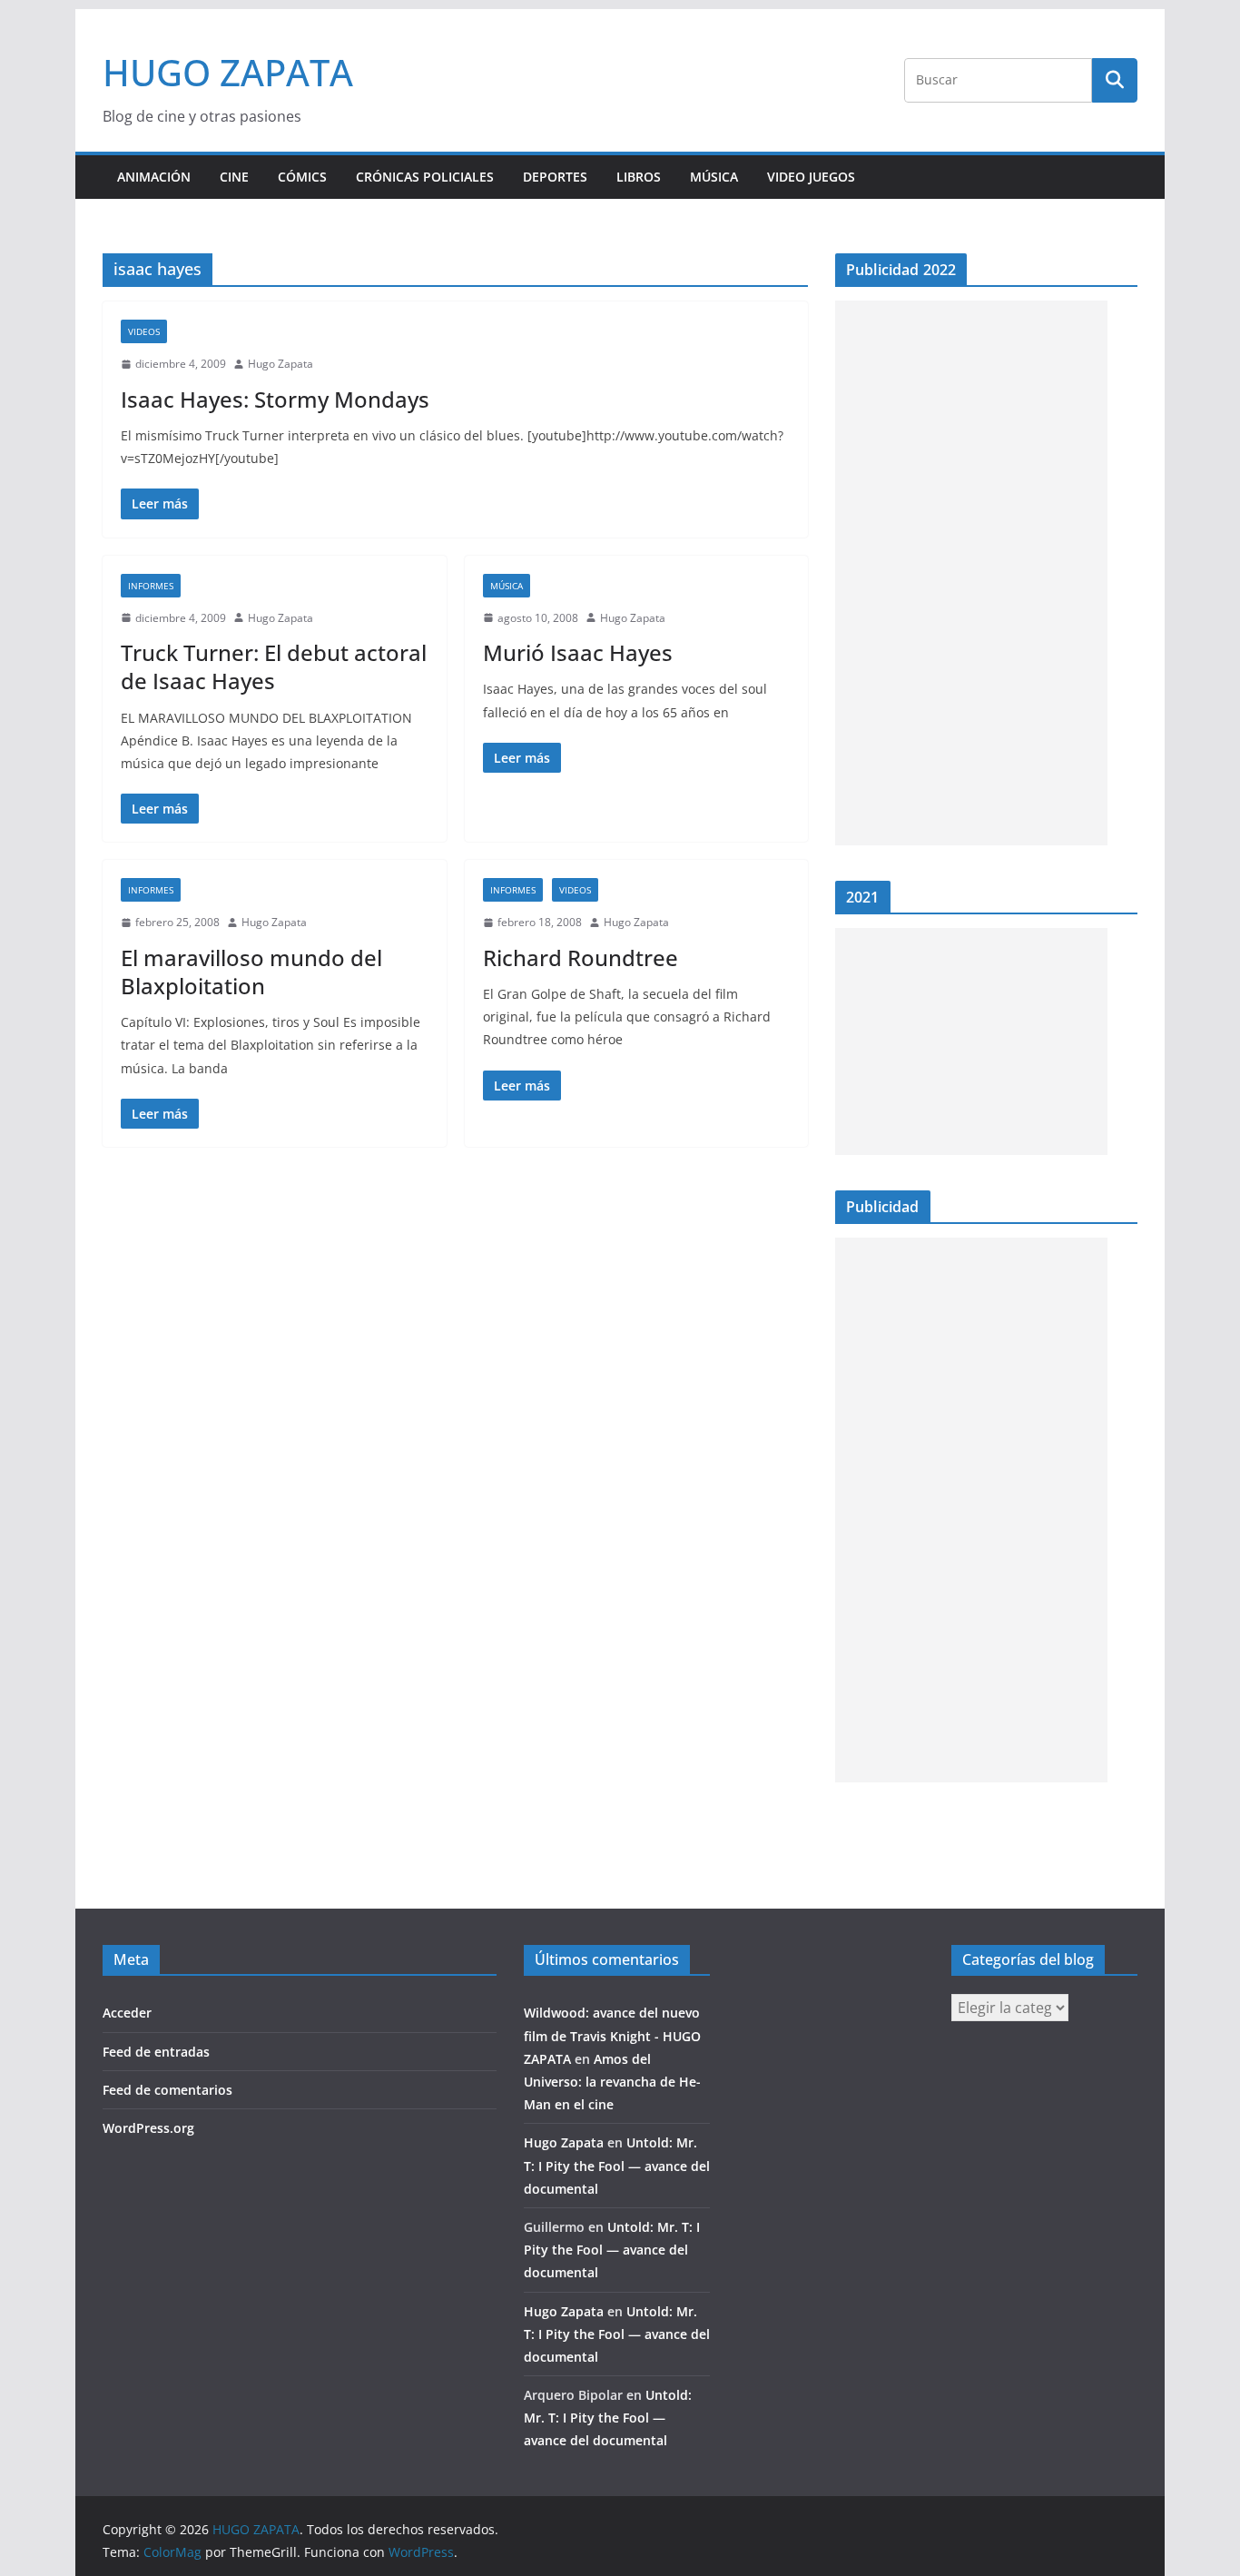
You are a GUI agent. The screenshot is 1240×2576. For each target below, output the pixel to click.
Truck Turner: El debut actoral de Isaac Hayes (274, 666)
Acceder (127, 2013)
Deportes (555, 177)
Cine (234, 177)
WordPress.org (148, 2128)
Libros (639, 177)
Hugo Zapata (280, 364)
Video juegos (811, 177)
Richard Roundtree (581, 957)
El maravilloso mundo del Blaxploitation (251, 972)
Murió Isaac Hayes (578, 652)
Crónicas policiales (425, 177)
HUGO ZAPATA (228, 72)
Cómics (302, 177)
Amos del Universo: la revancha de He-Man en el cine (612, 2082)
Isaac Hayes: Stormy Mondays (275, 399)
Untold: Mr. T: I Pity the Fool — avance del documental (617, 2165)
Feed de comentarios (167, 2090)
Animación (154, 177)
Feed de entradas (156, 2052)
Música (714, 177)
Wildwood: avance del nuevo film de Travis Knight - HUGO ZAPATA (612, 2035)
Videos (144, 331)
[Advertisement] (971, 573)
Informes (151, 586)
